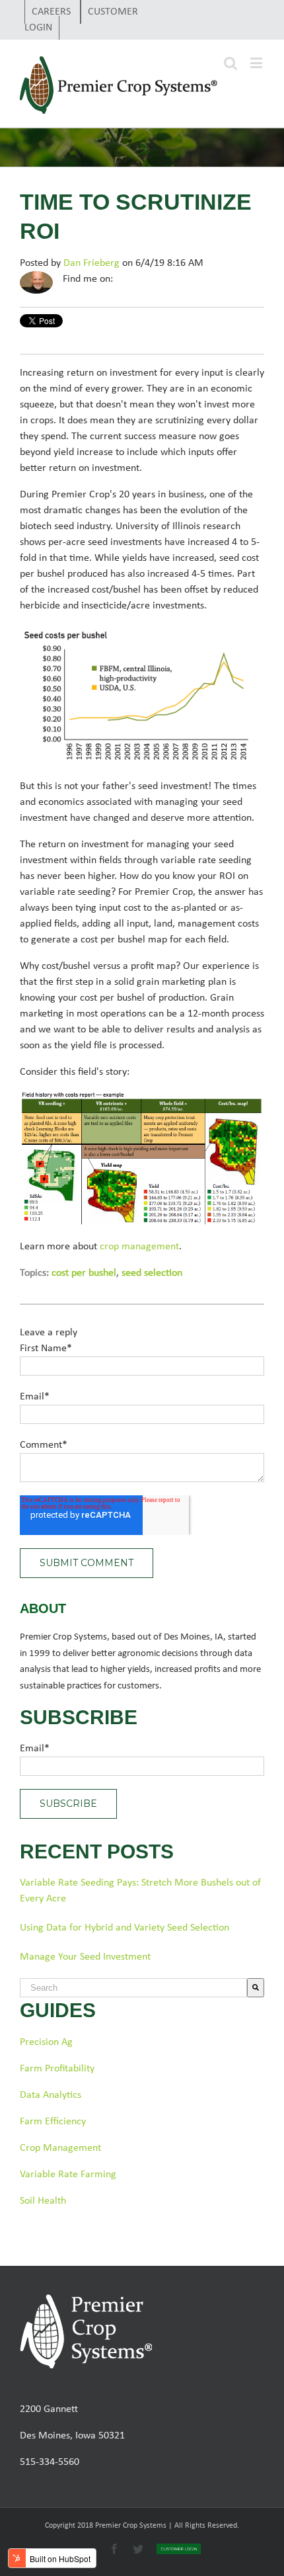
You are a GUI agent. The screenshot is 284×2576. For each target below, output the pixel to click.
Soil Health (43, 2201)
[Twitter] (261, 30)
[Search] (256, 1988)
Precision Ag (46, 2042)
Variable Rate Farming (68, 2175)
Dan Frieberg (91, 263)
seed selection (152, 1273)
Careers (53, 12)
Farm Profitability (57, 2069)
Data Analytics (51, 2095)
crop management (139, 1247)
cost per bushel (84, 1273)
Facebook (124, 279)
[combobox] (133, 1988)
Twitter (142, 279)
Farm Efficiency (53, 2122)
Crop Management (60, 2148)
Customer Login (81, 20)
